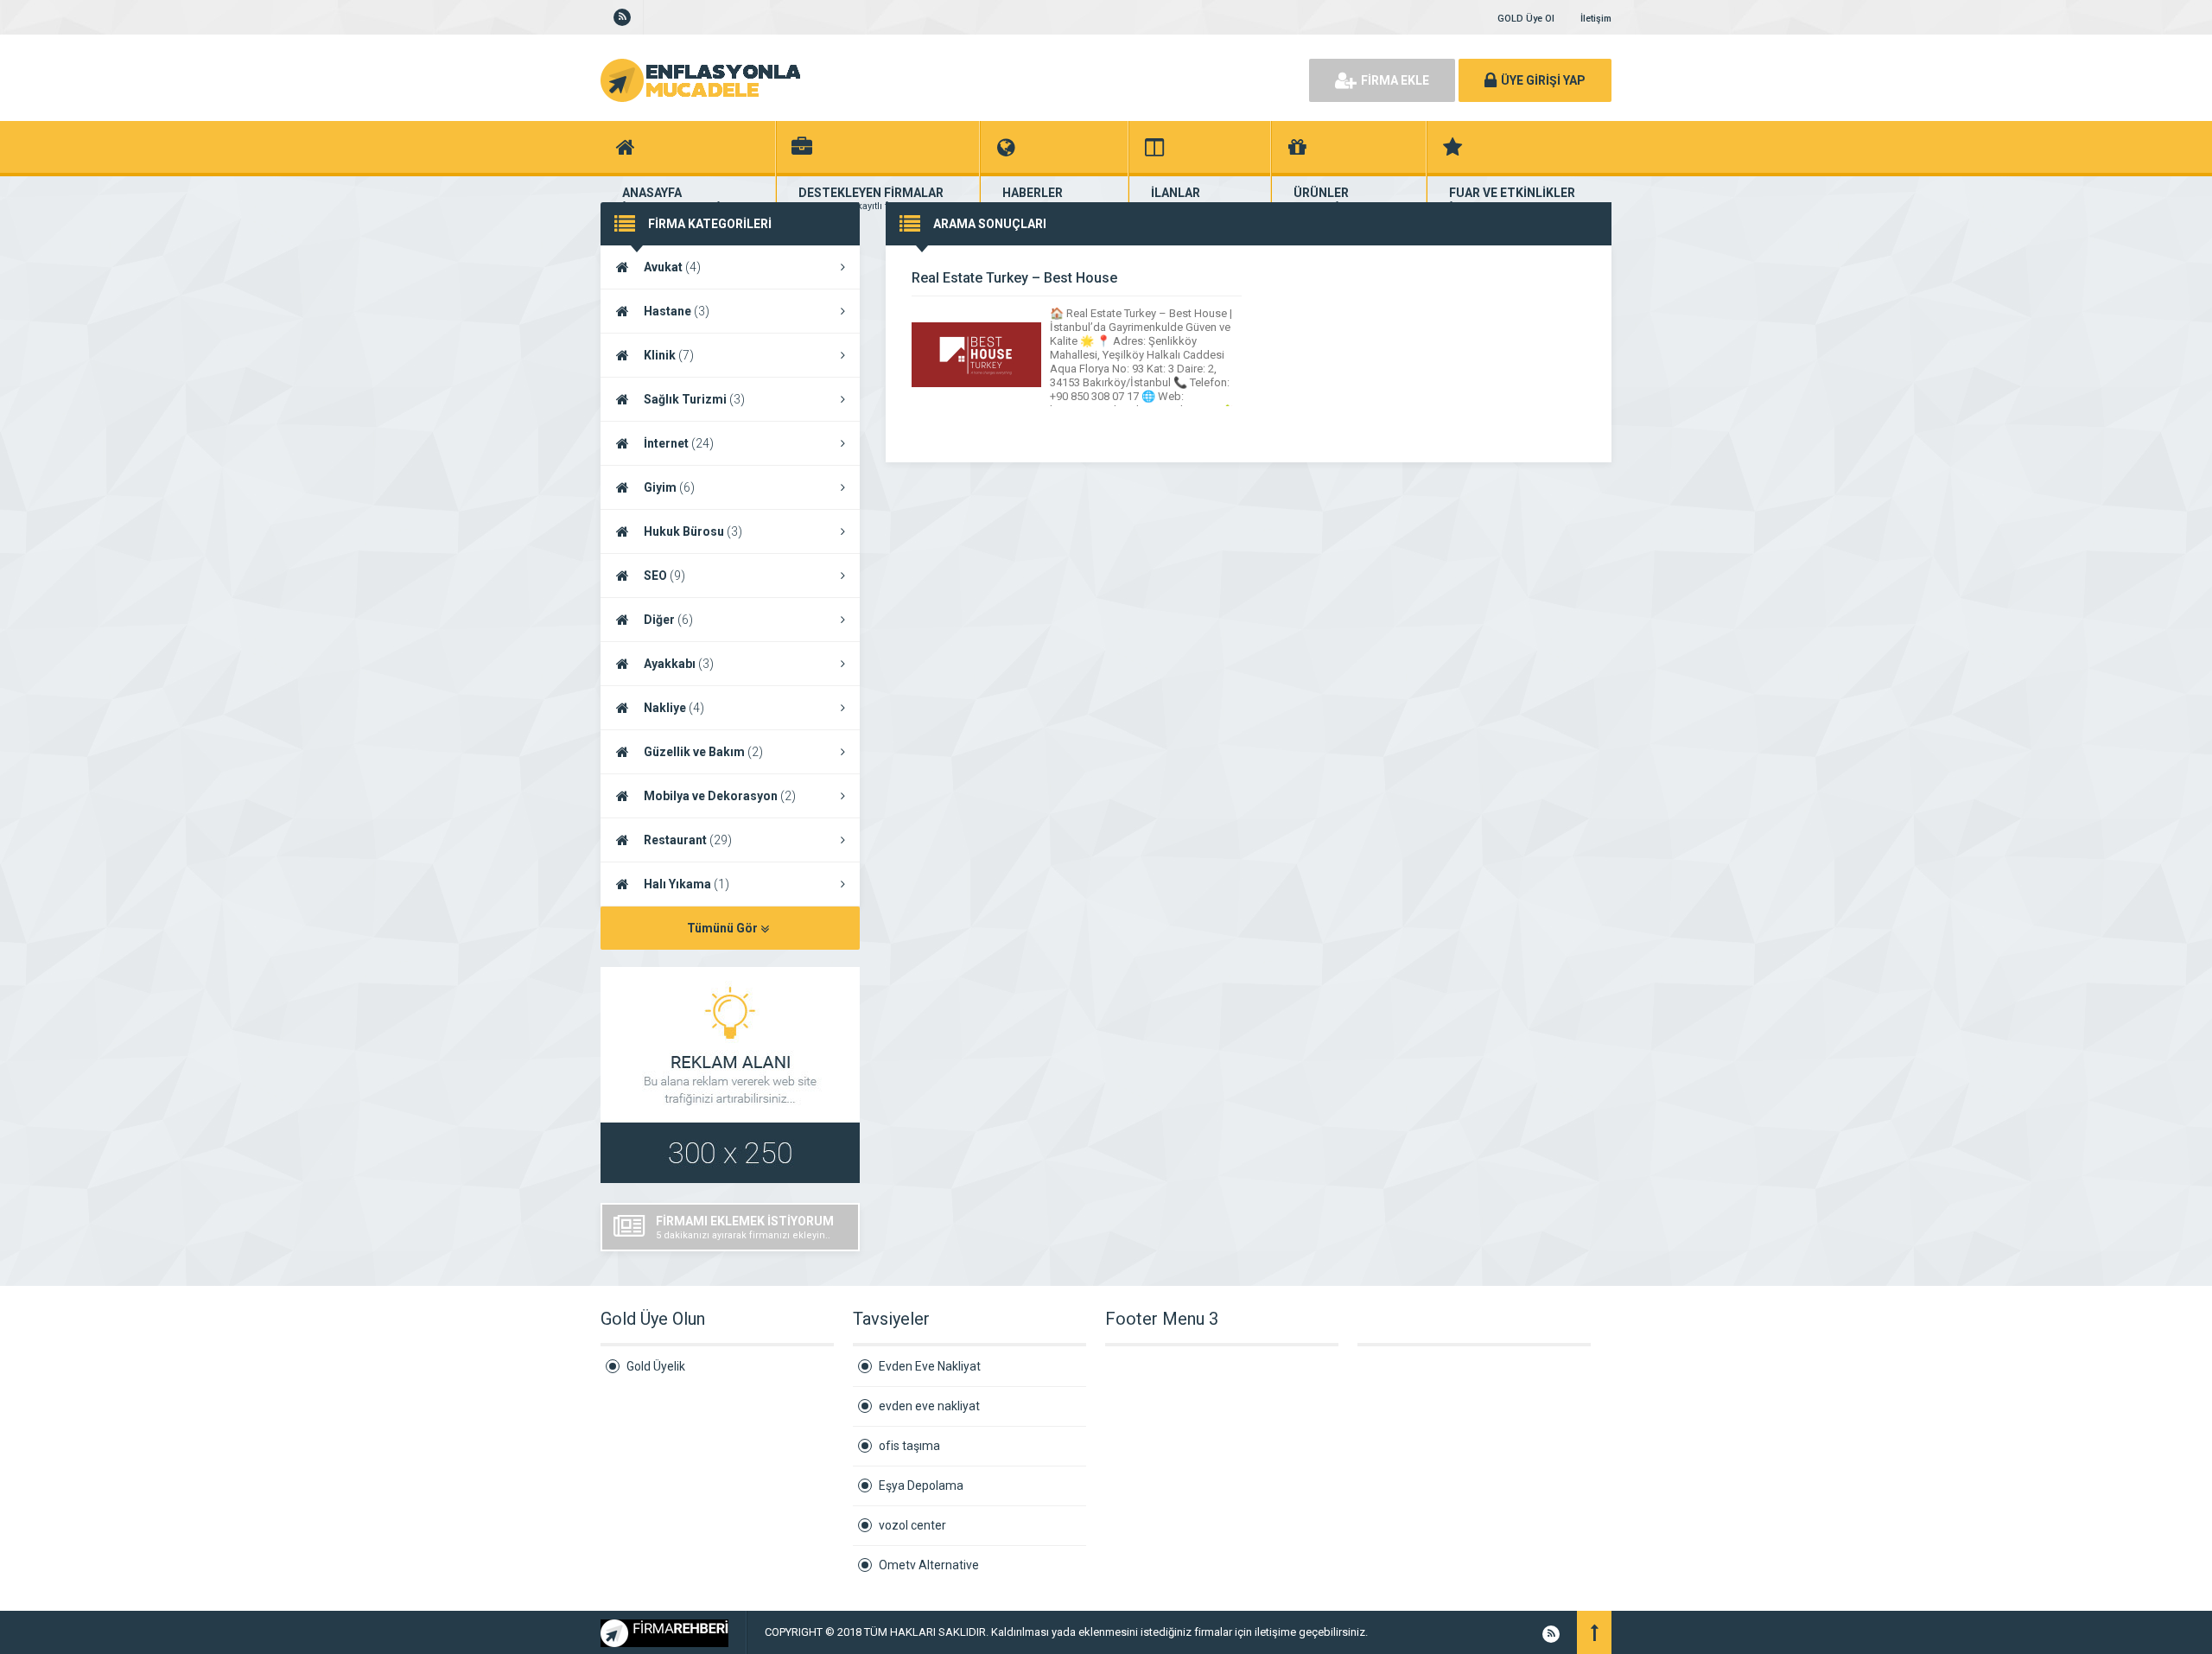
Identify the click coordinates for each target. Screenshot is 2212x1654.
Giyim (669, 487)
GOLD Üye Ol (1526, 19)
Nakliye (674, 708)
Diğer (668, 620)
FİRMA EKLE (1395, 80)
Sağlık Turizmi (694, 399)
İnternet (679, 443)
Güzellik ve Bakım (703, 752)
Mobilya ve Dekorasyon (720, 796)
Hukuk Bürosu (693, 531)
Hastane (677, 311)
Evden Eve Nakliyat (930, 1366)
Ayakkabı (679, 664)
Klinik (669, 355)
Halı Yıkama (686, 884)
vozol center (912, 1525)
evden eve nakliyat (929, 1406)
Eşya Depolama (921, 1485)
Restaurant (688, 840)
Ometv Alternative (929, 1565)
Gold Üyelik (656, 1366)
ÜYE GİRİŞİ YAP (1543, 80)
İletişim (1596, 19)
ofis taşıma (909, 1446)
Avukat (672, 267)
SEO (664, 576)
